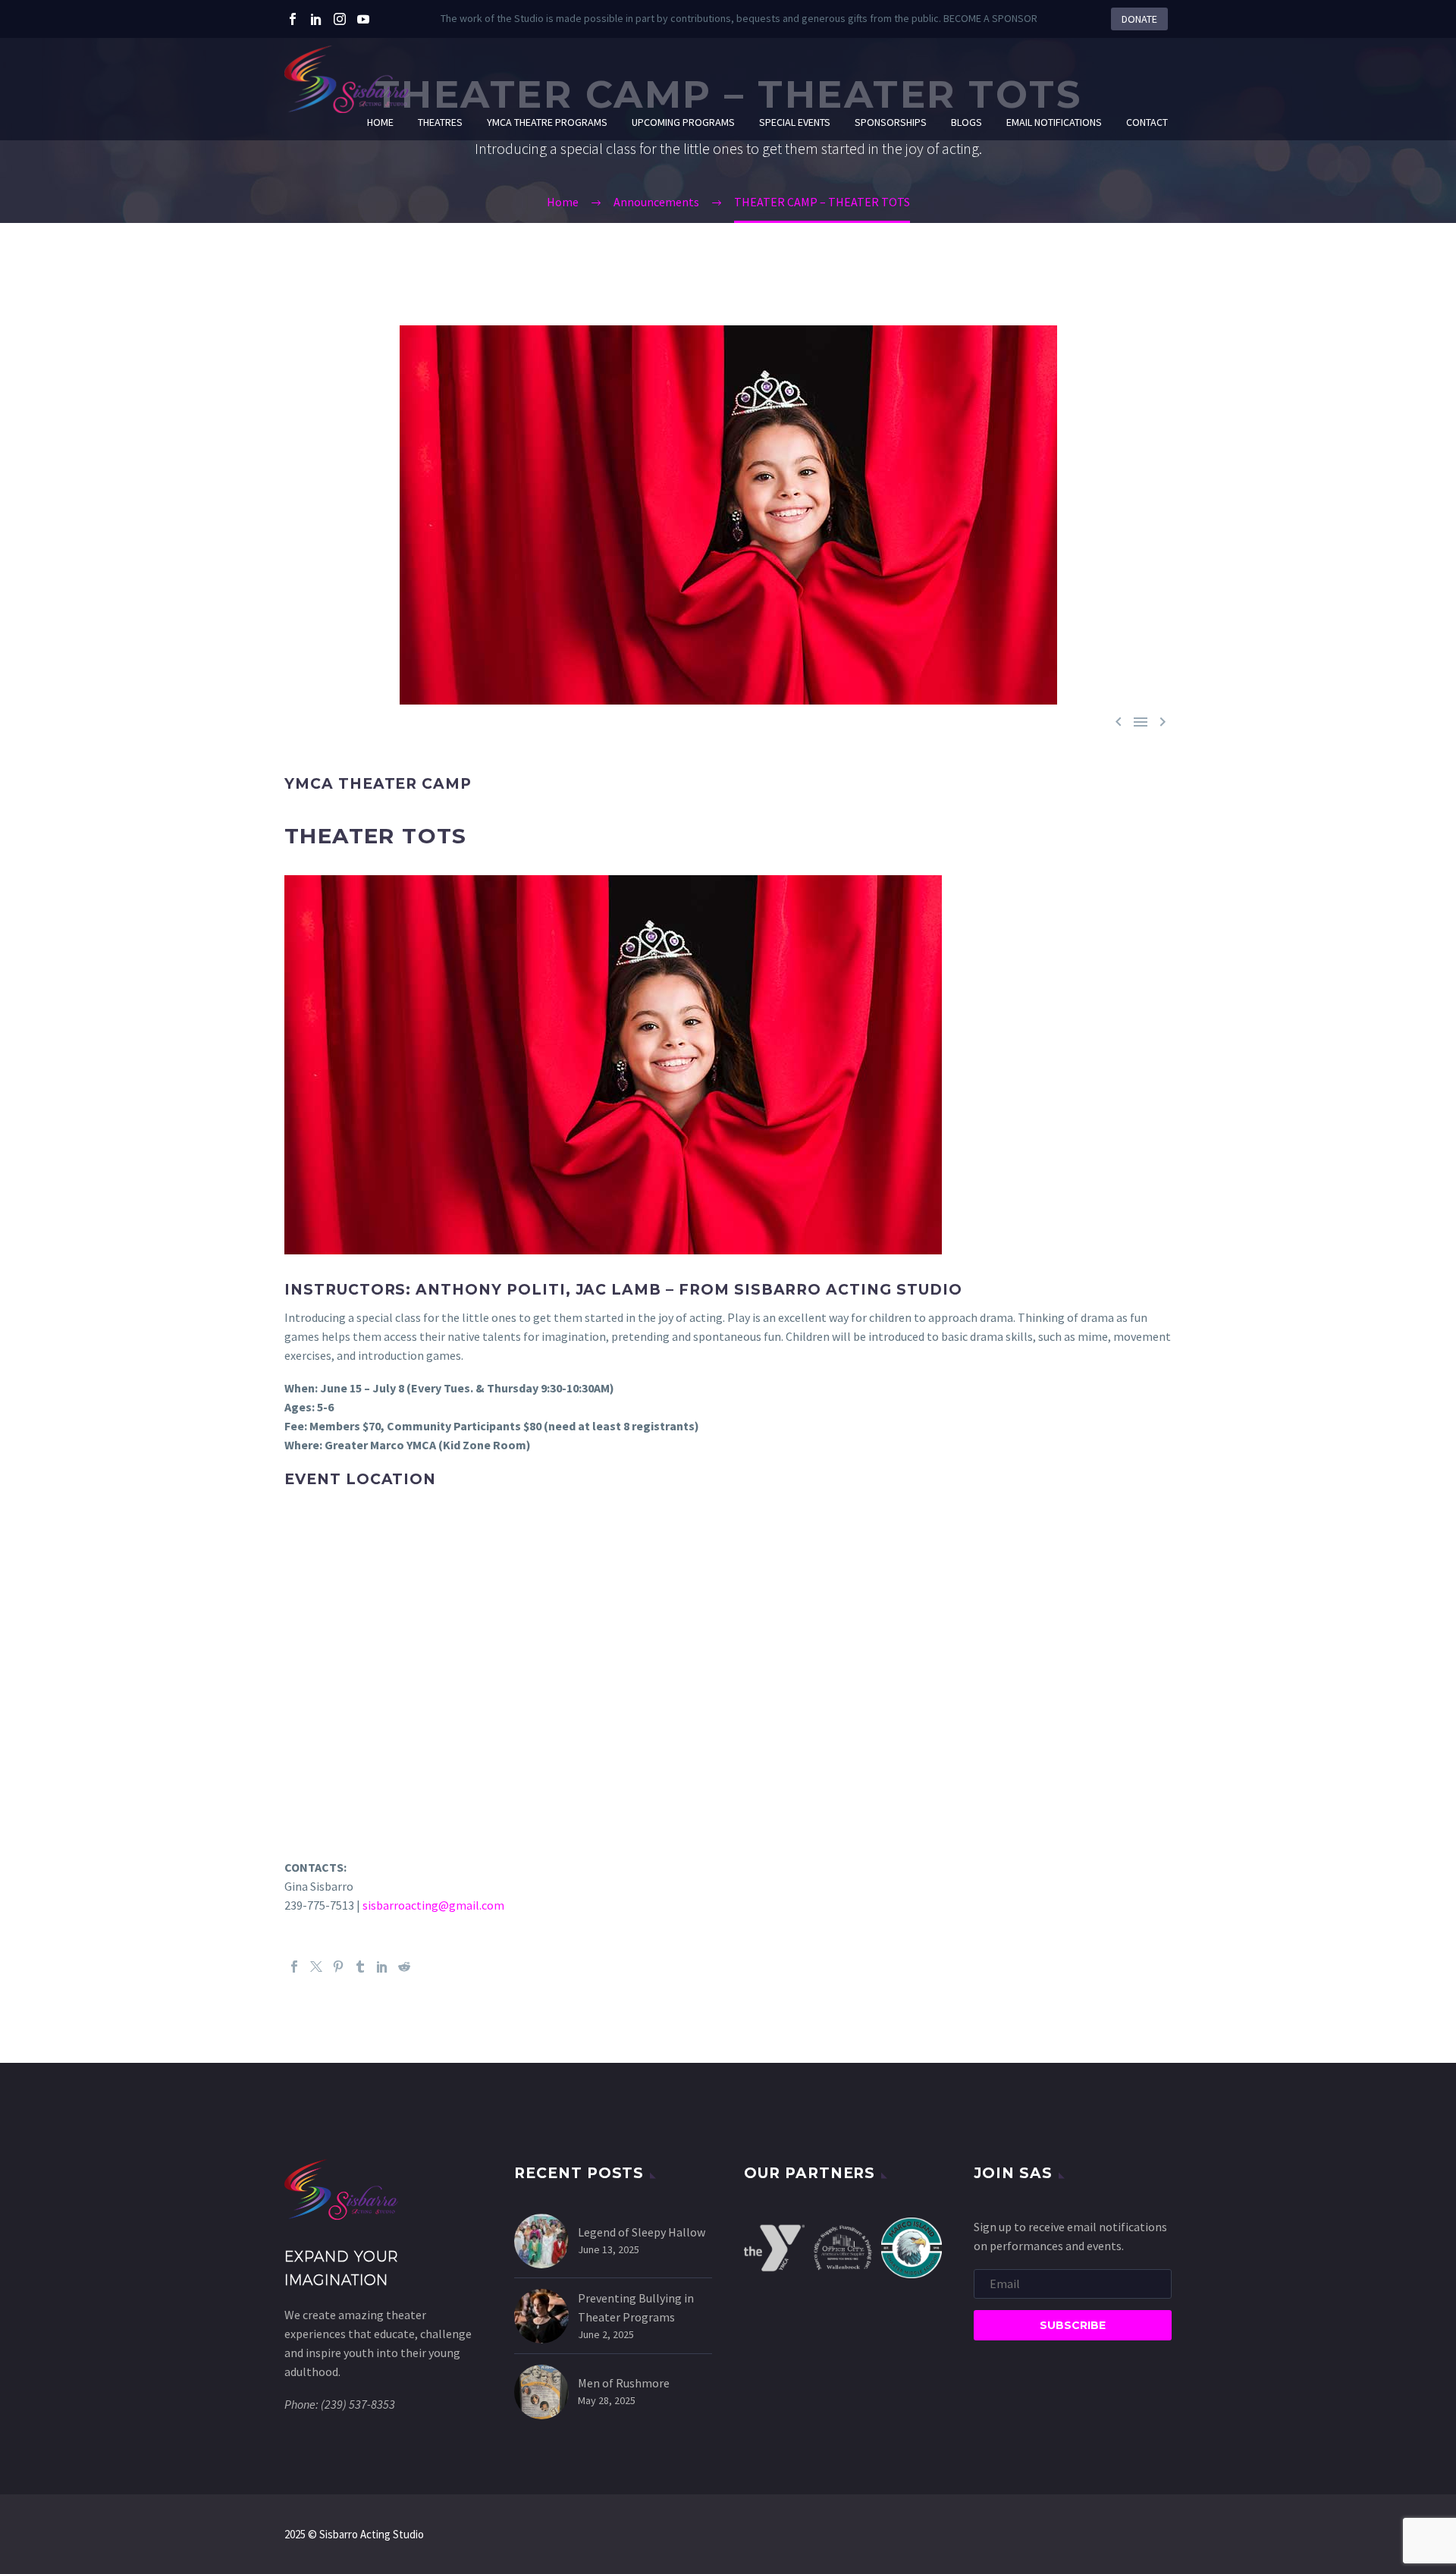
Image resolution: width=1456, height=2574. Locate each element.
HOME (380, 122)
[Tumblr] (360, 1967)
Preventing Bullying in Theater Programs (636, 2307)
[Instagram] (340, 19)
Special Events (795, 122)
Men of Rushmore (624, 2383)
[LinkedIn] (382, 1967)
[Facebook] (293, 19)
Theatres (440, 122)
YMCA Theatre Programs (547, 122)
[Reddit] (404, 1967)
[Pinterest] (338, 1967)
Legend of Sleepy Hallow (642, 2232)
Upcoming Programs (683, 122)
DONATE (1139, 19)
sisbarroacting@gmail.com (433, 1905)
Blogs (966, 122)
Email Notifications (1054, 122)
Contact (1147, 122)
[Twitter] (316, 19)
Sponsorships (891, 122)
